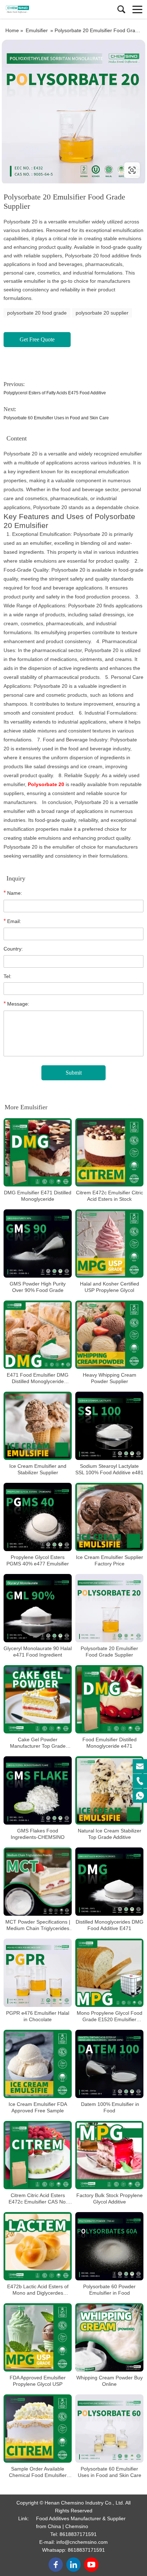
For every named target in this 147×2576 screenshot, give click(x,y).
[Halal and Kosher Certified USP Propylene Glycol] (109, 1243)
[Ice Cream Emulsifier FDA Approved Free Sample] (38, 2064)
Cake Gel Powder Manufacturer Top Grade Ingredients (38, 1743)
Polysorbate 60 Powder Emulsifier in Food (109, 2290)
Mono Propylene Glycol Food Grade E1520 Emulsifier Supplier (110, 2016)
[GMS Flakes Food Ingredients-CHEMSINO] (38, 1790)
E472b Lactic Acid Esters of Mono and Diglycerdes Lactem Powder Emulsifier (38, 2290)
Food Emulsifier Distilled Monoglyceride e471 (110, 1743)
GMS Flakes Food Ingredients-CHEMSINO (38, 1834)
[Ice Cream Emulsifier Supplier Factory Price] (109, 1517)
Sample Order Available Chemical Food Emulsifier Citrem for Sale (38, 2472)
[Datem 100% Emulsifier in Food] (109, 2064)
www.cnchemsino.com (47, 170)
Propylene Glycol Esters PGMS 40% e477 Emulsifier (38, 1560)
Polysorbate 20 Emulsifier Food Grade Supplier (109, 1652)
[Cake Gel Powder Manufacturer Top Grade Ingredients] (38, 1699)
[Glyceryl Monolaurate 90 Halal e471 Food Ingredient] (38, 1608)
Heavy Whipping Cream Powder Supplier (110, 1378)
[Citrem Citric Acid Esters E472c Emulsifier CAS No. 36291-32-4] (38, 2155)
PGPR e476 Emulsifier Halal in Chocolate (38, 2016)
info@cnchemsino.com (82, 2542)
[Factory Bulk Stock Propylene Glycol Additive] (109, 2155)
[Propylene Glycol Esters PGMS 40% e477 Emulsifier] (38, 1517)
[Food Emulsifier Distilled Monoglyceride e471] (109, 1699)
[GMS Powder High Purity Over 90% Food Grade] (38, 1243)
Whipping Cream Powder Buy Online (110, 2381)
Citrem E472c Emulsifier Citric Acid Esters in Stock (110, 1196)
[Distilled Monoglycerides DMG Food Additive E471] (109, 1882)
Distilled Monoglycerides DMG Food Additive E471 (110, 1925)
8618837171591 (78, 2534)
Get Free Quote (37, 339)
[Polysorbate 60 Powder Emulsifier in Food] (109, 2246)
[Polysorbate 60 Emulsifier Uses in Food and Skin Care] (109, 2429)
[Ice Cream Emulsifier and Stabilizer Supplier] (38, 1426)
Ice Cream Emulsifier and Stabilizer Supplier (38, 1469)
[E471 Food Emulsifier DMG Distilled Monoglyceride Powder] (38, 1335)
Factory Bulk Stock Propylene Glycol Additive (110, 2199)
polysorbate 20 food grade (37, 313)
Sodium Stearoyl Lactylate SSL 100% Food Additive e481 (109, 1469)
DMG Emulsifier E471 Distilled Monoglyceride (38, 1196)
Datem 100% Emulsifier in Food (109, 2107)
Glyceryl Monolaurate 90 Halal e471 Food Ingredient (38, 1652)
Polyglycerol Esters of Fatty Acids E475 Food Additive (55, 393)
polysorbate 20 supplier (102, 313)
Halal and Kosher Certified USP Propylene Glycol (110, 1287)
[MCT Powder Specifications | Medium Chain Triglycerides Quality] (38, 1882)
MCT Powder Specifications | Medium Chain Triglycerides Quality (38, 1925)
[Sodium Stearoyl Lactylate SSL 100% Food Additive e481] (109, 1426)
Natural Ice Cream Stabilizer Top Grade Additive (110, 1834)
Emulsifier (37, 30)
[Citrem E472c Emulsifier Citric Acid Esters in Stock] (109, 1152)
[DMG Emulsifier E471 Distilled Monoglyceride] (38, 1152)
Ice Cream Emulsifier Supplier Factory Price (110, 1560)
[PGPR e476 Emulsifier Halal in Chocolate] (38, 1973)
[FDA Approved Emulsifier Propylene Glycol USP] (38, 2337)
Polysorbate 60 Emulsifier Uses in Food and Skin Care (56, 418)
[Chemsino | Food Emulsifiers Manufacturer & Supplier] (37, 9)
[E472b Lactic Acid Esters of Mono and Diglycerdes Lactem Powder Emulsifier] (38, 2246)
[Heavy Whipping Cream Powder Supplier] (109, 1335)
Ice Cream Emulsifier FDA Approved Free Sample (38, 2107)
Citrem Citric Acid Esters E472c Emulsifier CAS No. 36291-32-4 (38, 2199)
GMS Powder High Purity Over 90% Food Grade (38, 1287)
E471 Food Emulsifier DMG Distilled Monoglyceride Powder (38, 1378)
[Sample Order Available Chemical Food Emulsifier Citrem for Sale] (38, 2429)
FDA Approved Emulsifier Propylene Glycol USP (38, 2381)
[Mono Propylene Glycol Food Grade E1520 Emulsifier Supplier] (109, 1973)
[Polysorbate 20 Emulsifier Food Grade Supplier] (109, 1608)
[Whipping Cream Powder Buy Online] (109, 2337)
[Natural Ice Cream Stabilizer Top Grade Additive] (109, 1790)
